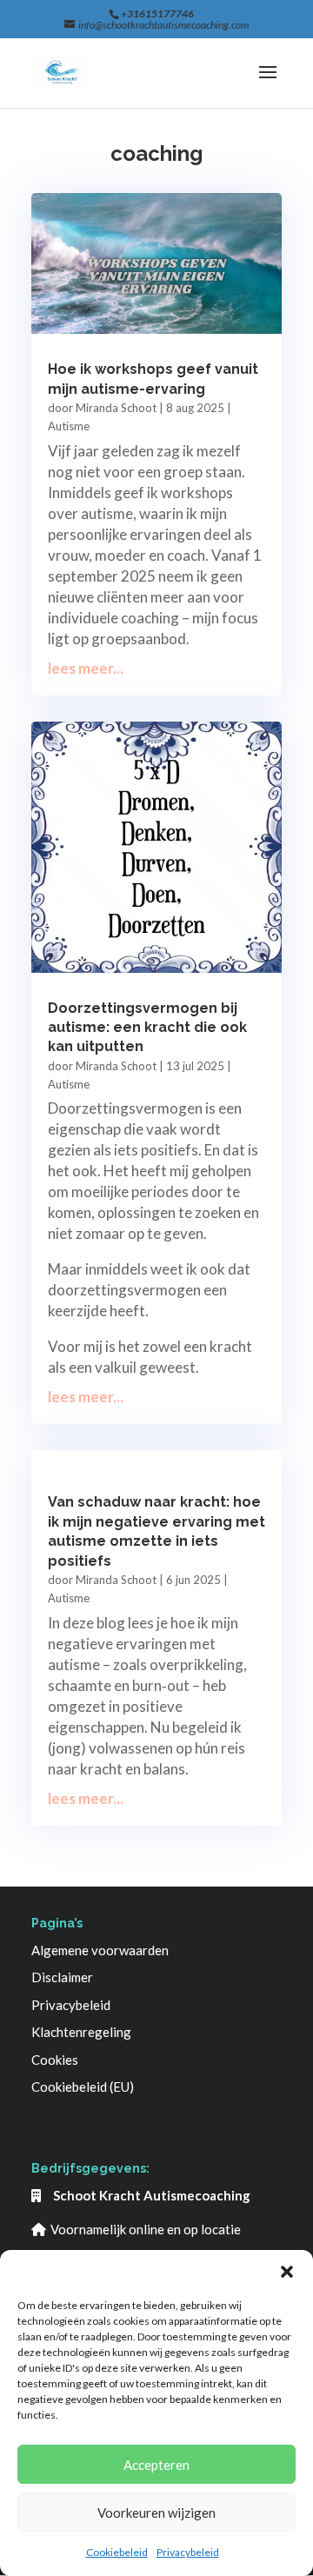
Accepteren (156, 2465)
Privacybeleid (188, 2552)
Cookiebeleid (117, 2552)
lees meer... (86, 668)
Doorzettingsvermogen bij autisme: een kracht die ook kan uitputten (147, 1028)
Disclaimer (62, 1977)
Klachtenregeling (81, 2032)
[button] (287, 2272)
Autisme (69, 426)
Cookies (55, 2060)
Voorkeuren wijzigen (156, 2513)
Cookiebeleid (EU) (83, 2087)
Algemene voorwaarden (100, 1950)
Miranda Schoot (116, 408)
